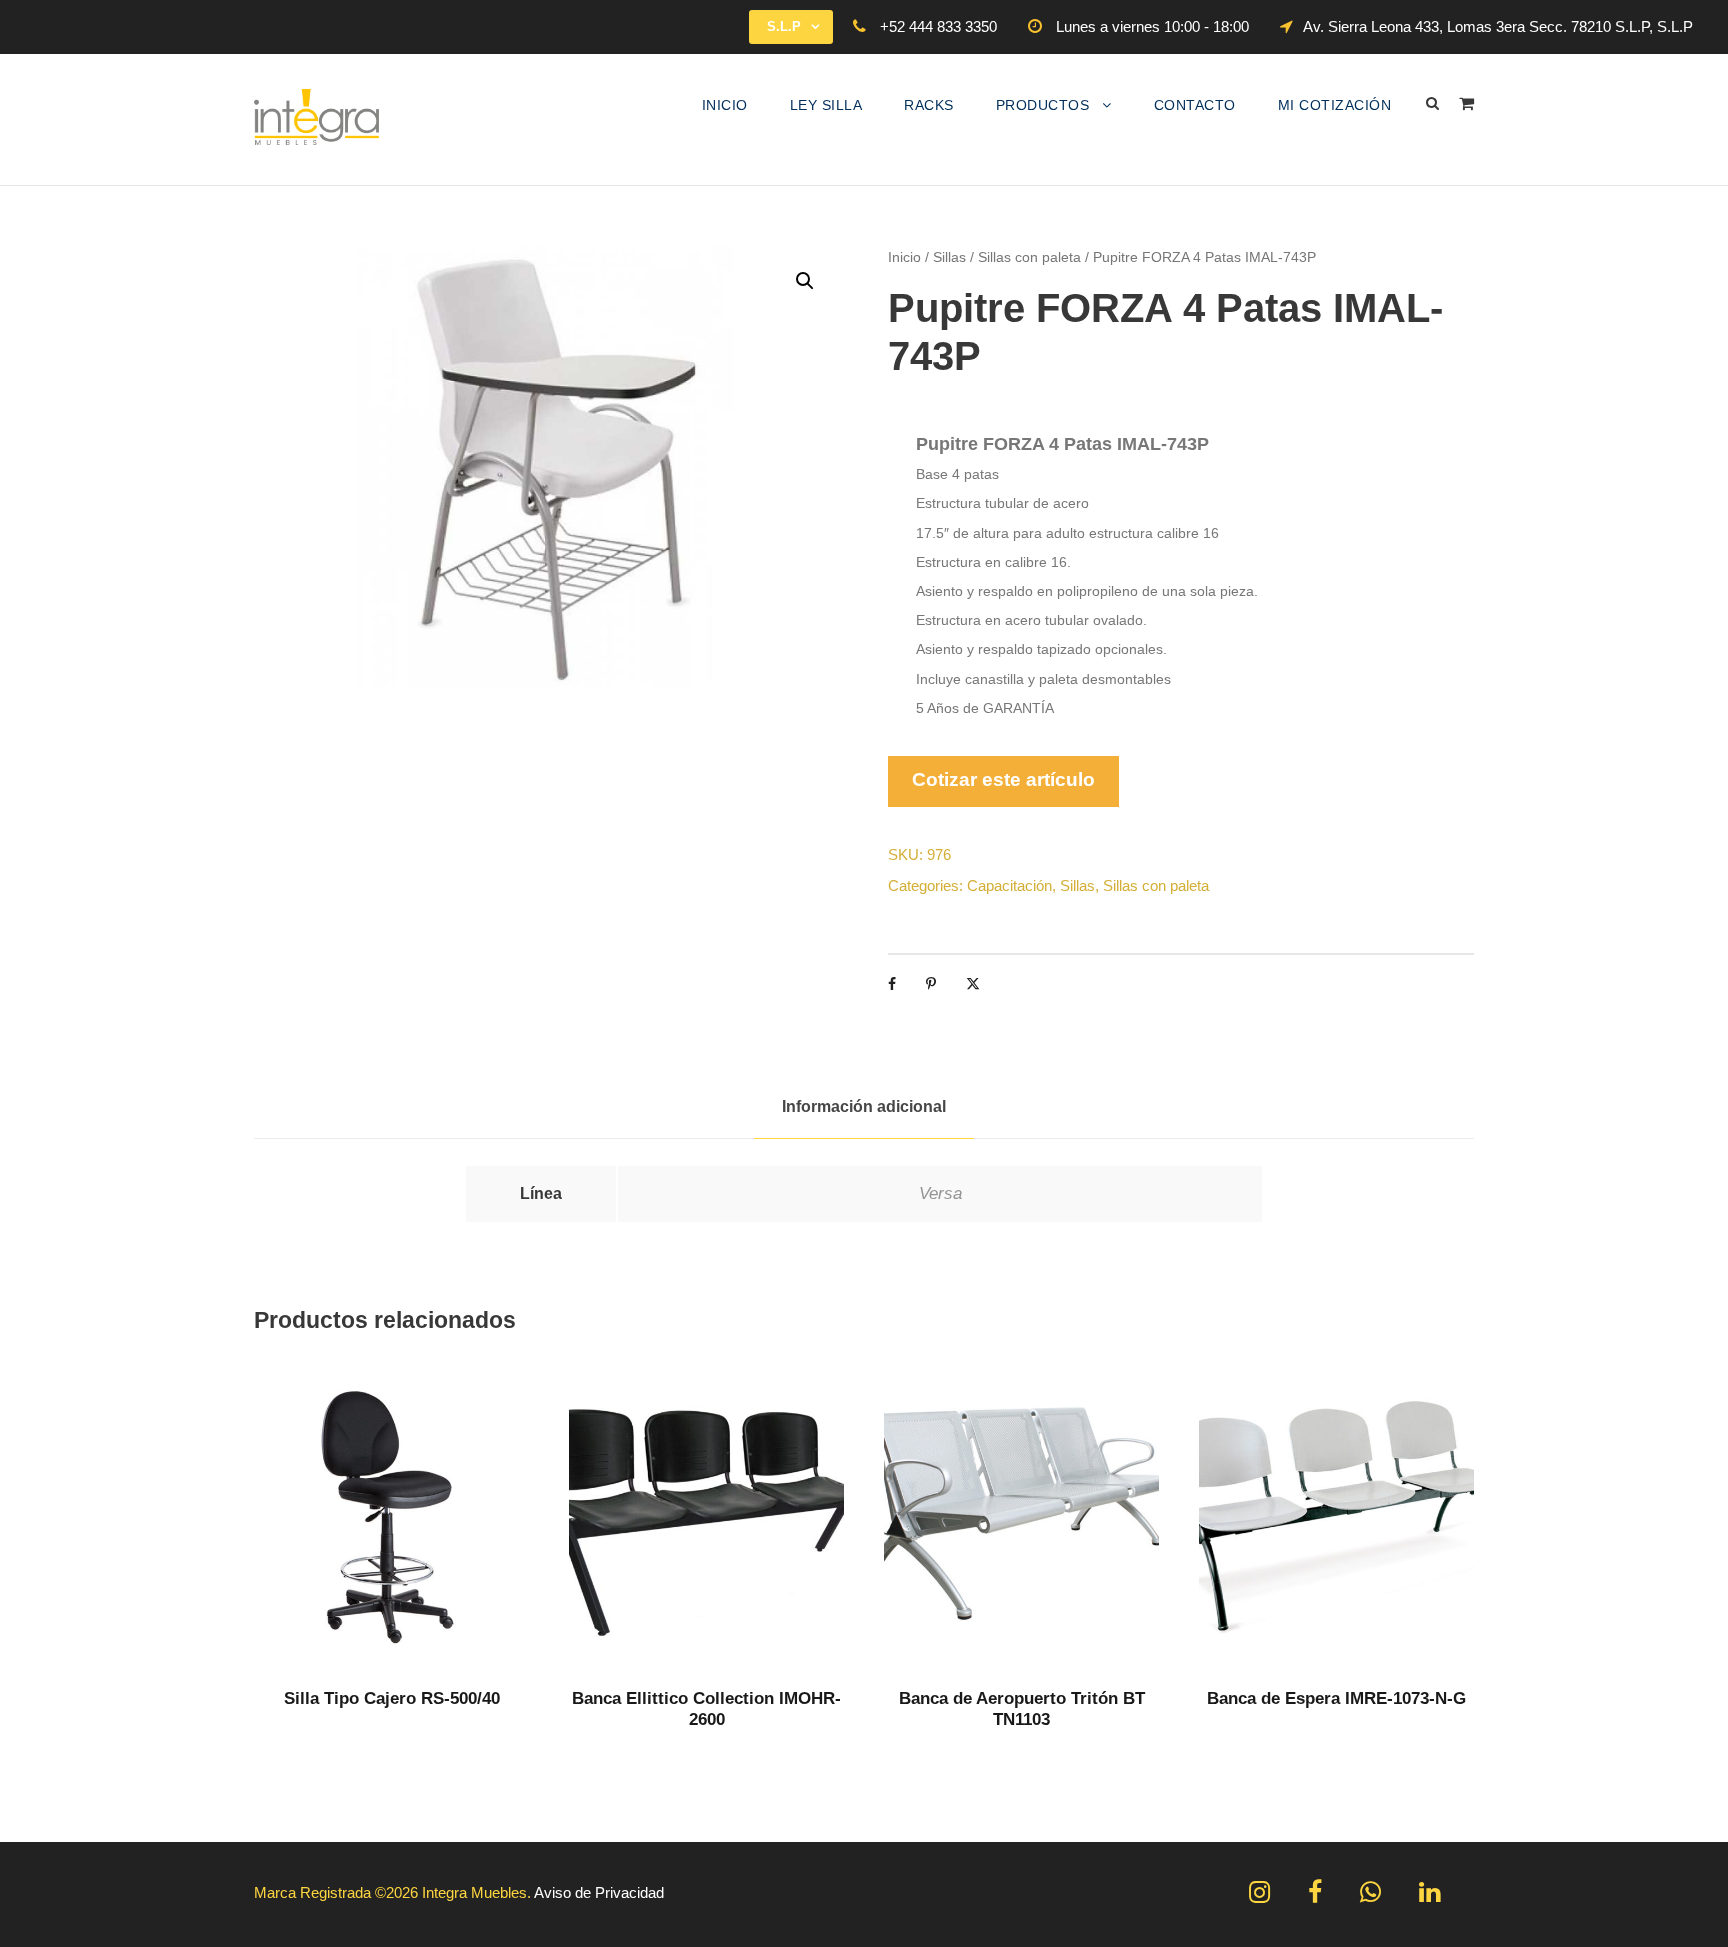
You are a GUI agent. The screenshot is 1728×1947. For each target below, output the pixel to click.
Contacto (1195, 105)
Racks (929, 105)
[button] (805, 281)
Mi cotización (1335, 105)
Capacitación (1009, 885)
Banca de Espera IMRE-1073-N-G (1336, 1698)
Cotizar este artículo (1003, 779)
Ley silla (826, 105)
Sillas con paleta (1029, 257)
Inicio (725, 105)
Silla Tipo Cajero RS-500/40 (392, 1698)
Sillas (949, 257)
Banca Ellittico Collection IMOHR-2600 (706, 1708)
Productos (1043, 105)
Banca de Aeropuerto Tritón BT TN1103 (1022, 1708)
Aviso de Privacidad (599, 1892)
